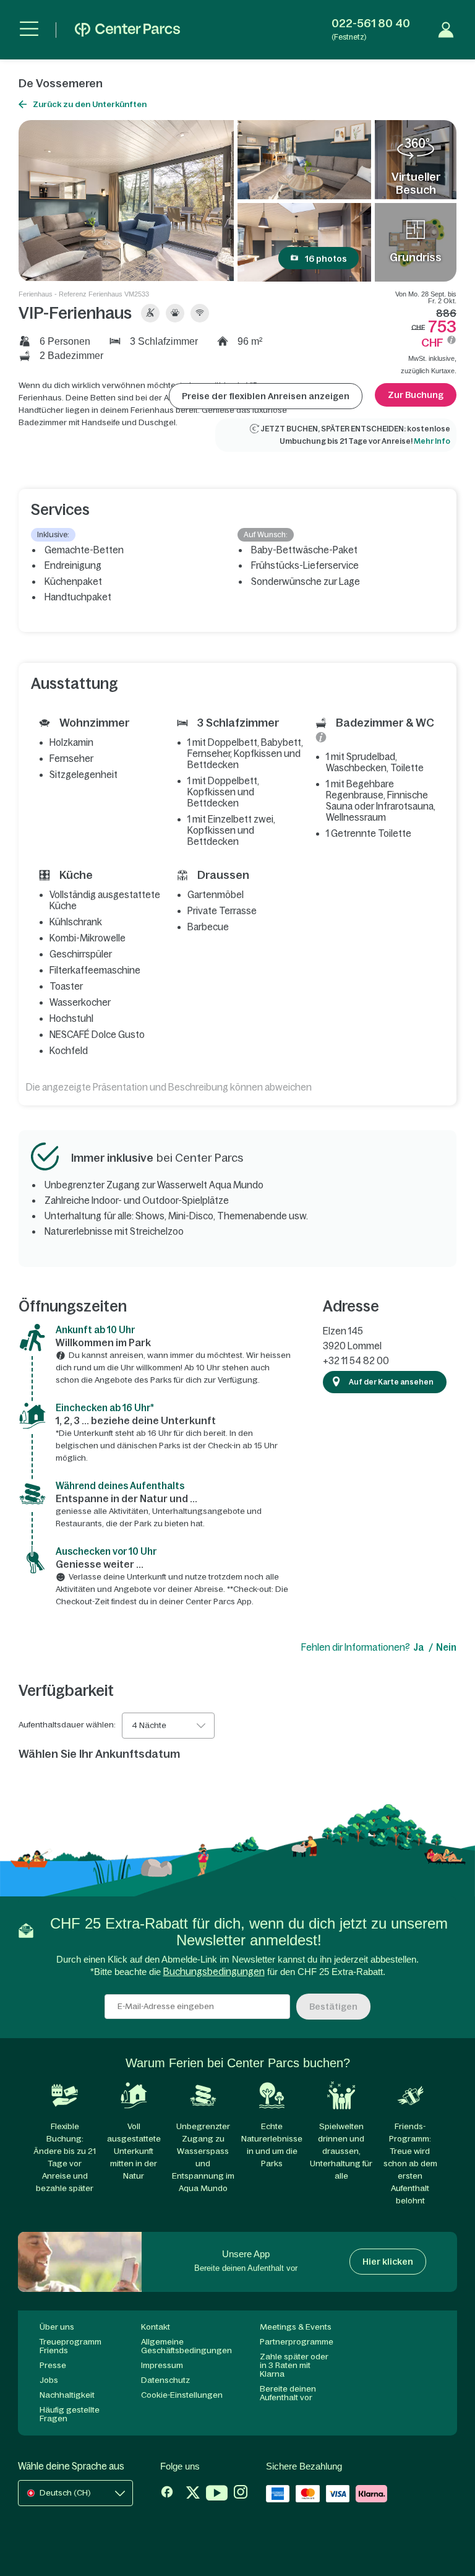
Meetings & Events (296, 2327)
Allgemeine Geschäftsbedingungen (186, 2346)
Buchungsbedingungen (214, 1972)
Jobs (49, 2380)
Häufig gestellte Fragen (70, 2414)
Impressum (162, 2365)
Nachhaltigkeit (67, 2395)
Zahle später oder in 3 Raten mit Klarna (294, 2365)
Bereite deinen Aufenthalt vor (288, 2393)
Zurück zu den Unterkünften (90, 104)
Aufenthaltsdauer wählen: (67, 1725)
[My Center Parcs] (446, 30)
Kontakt (156, 2327)
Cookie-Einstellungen (182, 2395)
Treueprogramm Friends (71, 2346)
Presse (53, 2365)
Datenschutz (165, 2380)
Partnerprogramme (297, 2342)
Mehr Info (432, 441)
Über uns (57, 2327)
